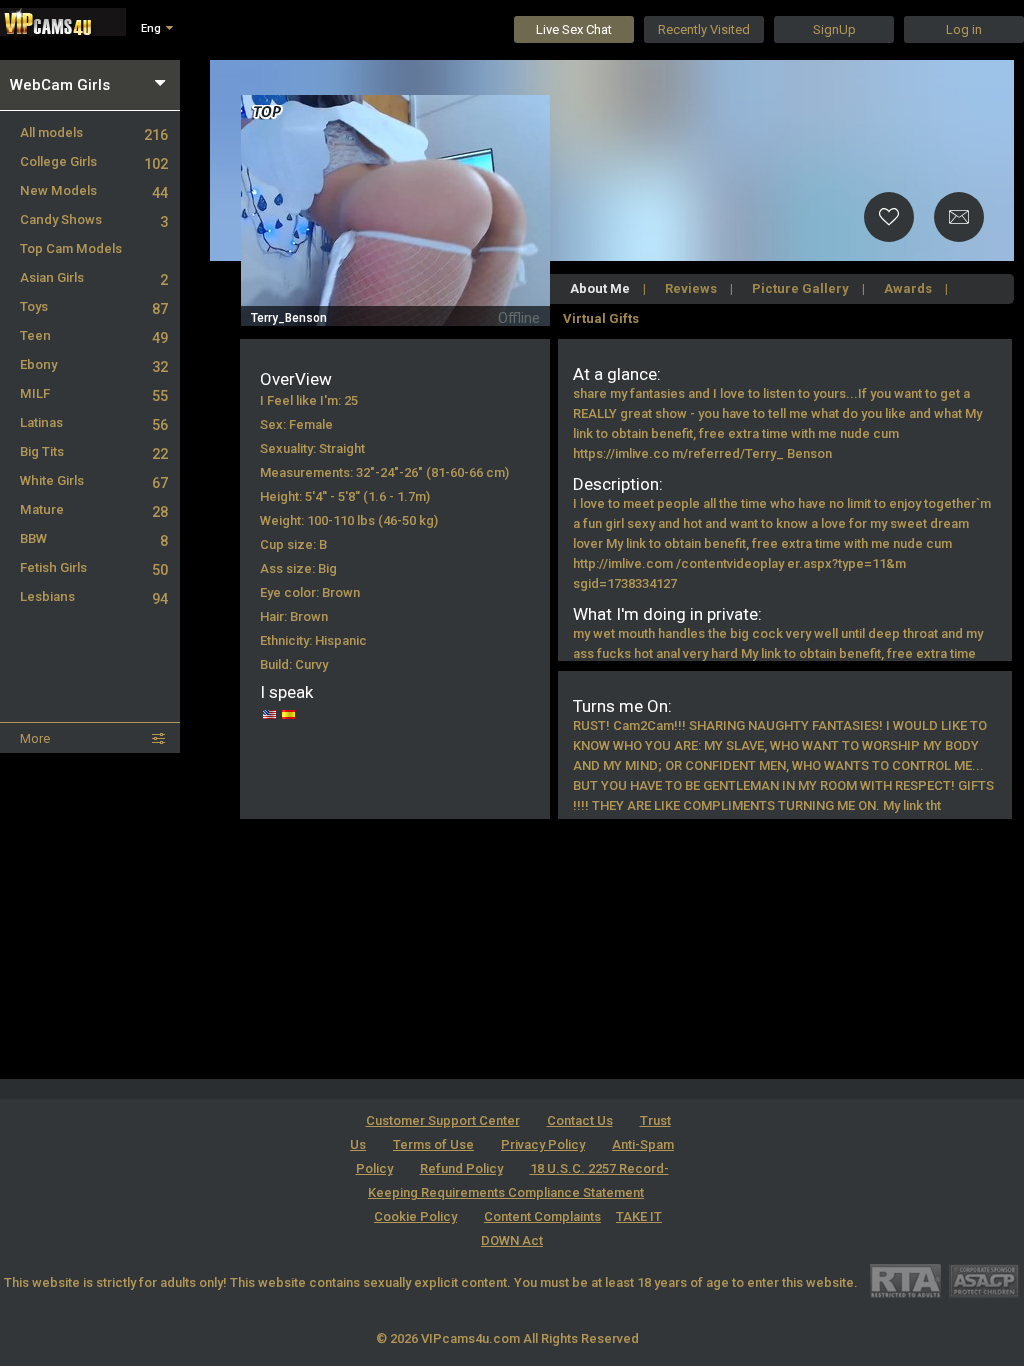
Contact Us (580, 1120)
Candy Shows (94, 219)
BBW (94, 538)
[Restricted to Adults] (905, 1280)
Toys (94, 306)
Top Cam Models (71, 248)
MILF (94, 393)
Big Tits (94, 451)
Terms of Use (433, 1144)
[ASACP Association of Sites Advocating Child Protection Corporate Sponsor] (983, 1280)
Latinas (94, 422)
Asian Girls (94, 277)
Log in (964, 29)
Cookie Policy (415, 1216)
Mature (94, 509)
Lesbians (94, 596)
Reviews (691, 288)
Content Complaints (542, 1216)
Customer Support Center (443, 1120)
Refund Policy (461, 1168)
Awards (908, 288)
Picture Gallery (800, 288)
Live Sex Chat (574, 29)
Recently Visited (704, 29)
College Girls (94, 161)
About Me (600, 288)
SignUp (834, 29)
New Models (94, 190)
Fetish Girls (94, 567)
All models (94, 132)
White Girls (94, 480)
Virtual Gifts (601, 318)
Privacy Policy (543, 1144)
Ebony (94, 364)
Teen (94, 335)
